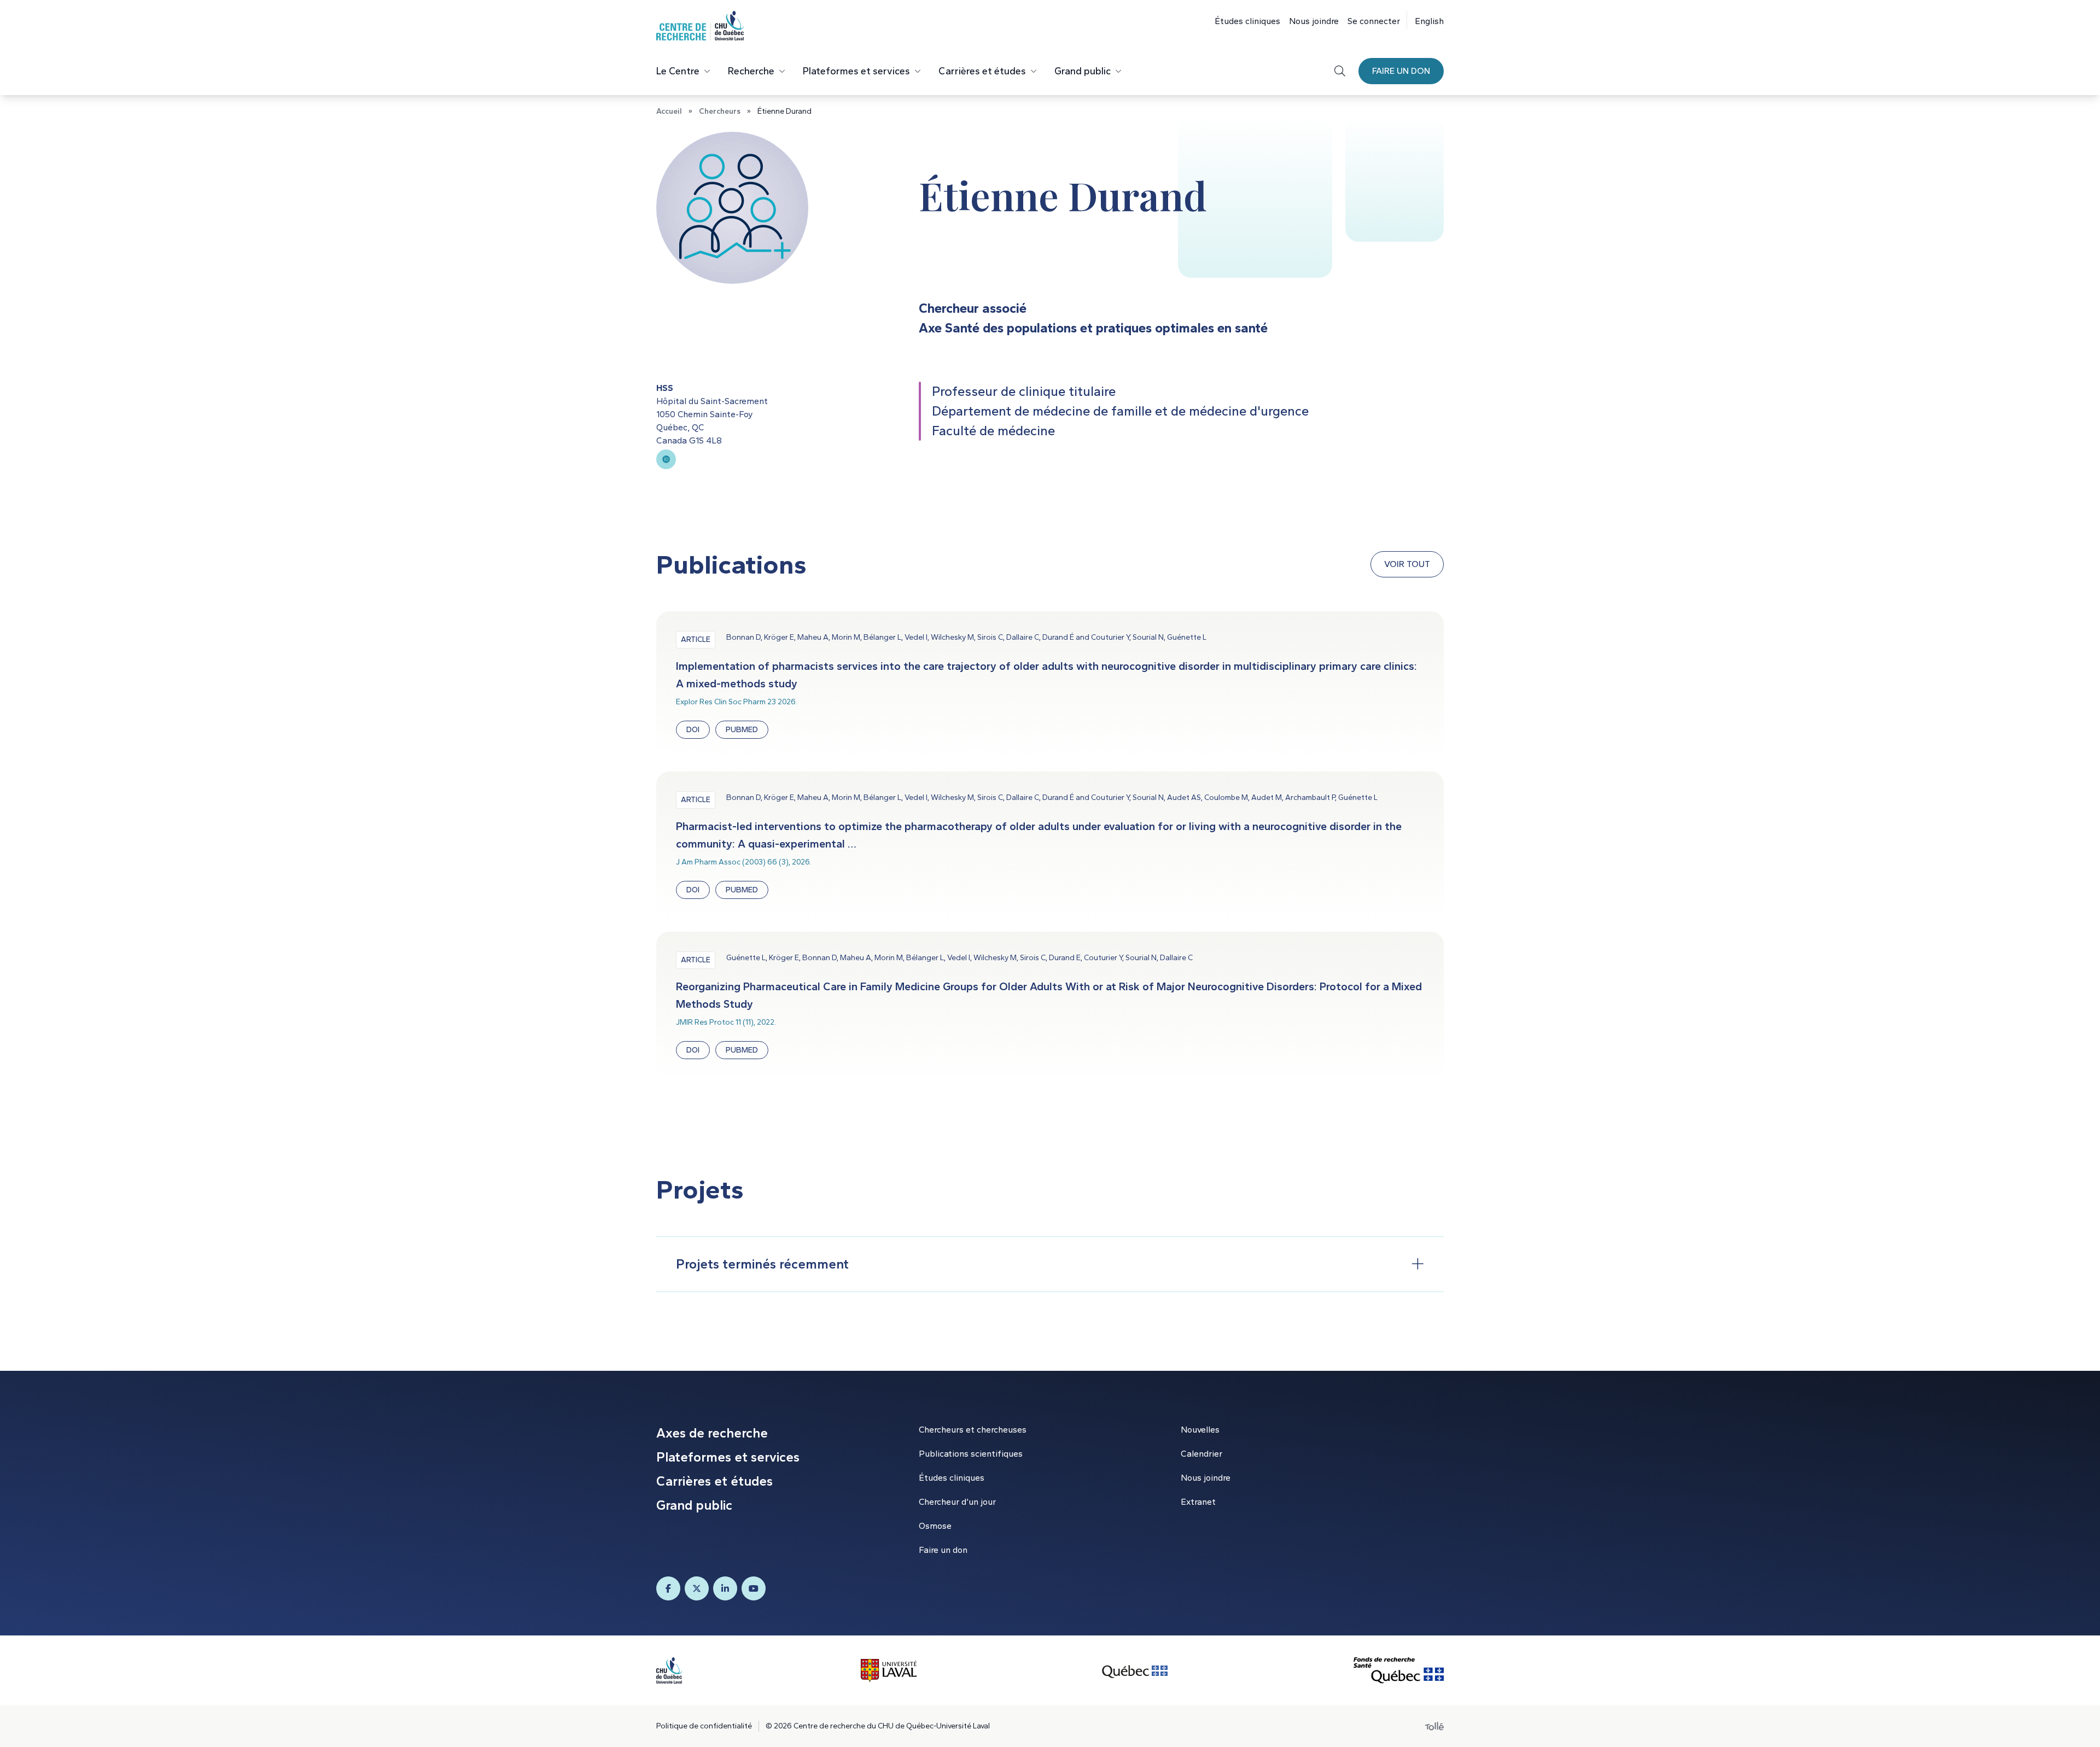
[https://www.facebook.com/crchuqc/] (668, 1588)
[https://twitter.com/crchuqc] (697, 1588)
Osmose (935, 1526)
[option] (1425, 20)
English (1429, 21)
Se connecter (1374, 21)
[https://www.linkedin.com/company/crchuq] (725, 1588)
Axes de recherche (712, 1433)
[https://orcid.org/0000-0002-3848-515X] (666, 459)
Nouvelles (1200, 1430)
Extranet (1198, 1502)
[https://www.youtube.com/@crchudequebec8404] (754, 1588)
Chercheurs (720, 111)
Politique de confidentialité (704, 1726)
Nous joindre (1314, 21)
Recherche (751, 71)
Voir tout (1407, 564)
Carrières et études (982, 71)
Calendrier (1201, 1454)
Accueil (669, 111)
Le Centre (678, 71)
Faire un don (1401, 71)
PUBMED (742, 730)
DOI (693, 730)
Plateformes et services (856, 71)
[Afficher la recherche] (1340, 71)
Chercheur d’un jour (957, 1502)
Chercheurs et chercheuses (973, 1430)
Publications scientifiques (971, 1454)
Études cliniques (1247, 21)
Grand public (1083, 71)
